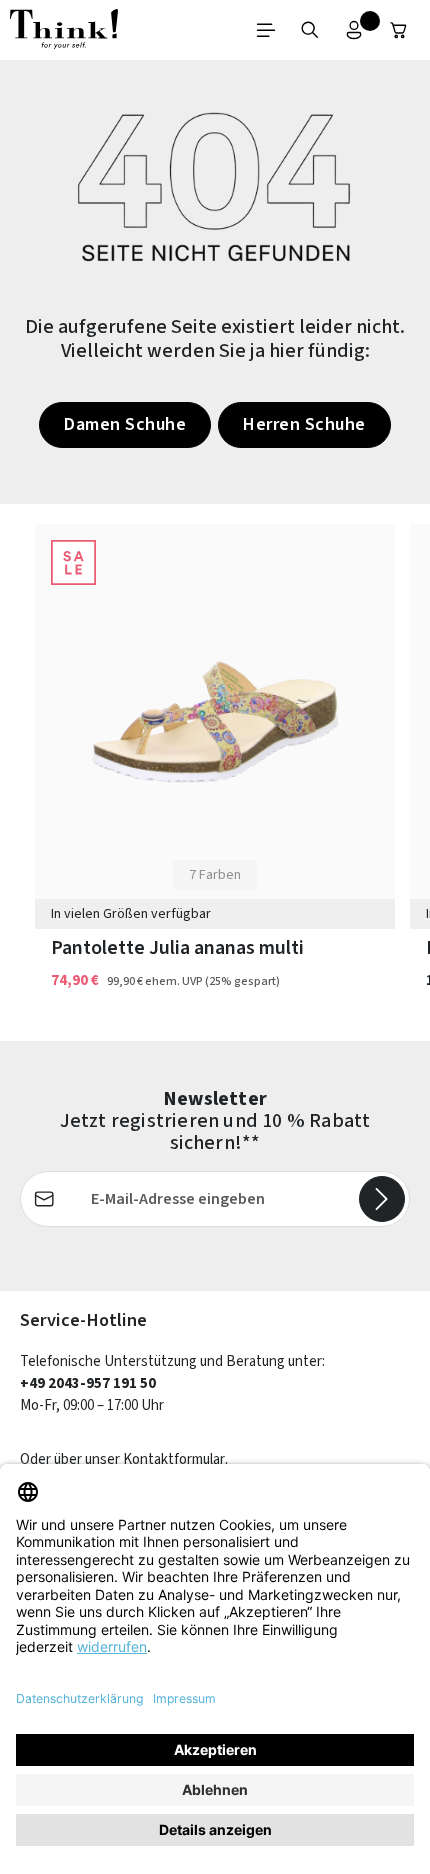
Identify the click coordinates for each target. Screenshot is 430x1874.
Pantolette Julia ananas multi (177, 948)
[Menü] (266, 30)
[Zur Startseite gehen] (64, 30)
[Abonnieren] (382, 1199)
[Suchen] (310, 30)
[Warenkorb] (399, 30)
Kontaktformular (174, 1459)
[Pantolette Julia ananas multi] (215, 722)
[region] (215, 772)
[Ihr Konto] (354, 30)
